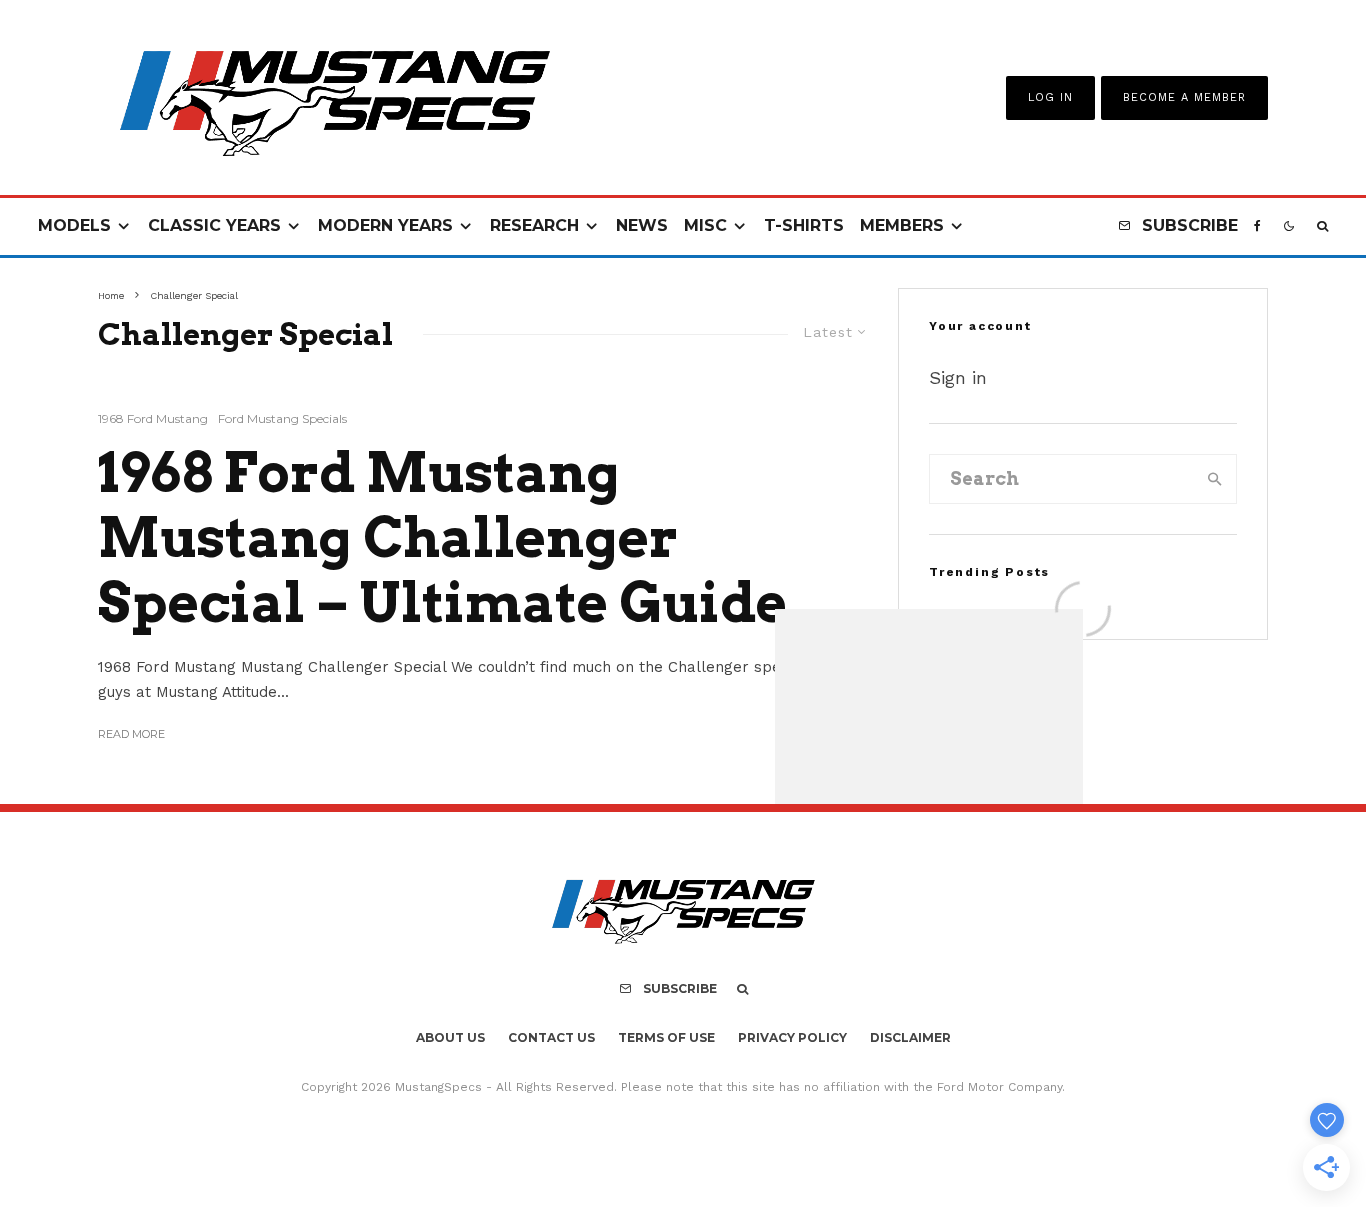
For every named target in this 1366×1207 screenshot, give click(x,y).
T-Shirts (804, 225)
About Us (450, 1037)
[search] (1215, 479)
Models (74, 225)
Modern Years (385, 225)
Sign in (958, 377)
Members (902, 225)
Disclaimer (910, 1037)
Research (534, 225)
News (642, 225)
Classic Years (214, 225)
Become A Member (1184, 97)
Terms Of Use (666, 1037)
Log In (1050, 97)
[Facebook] (1257, 226)
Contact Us (551, 1037)
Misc (705, 225)
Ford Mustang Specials (282, 418)
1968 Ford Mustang (153, 418)
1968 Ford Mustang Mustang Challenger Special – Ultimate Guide (442, 538)
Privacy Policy (792, 1037)
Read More (131, 734)
